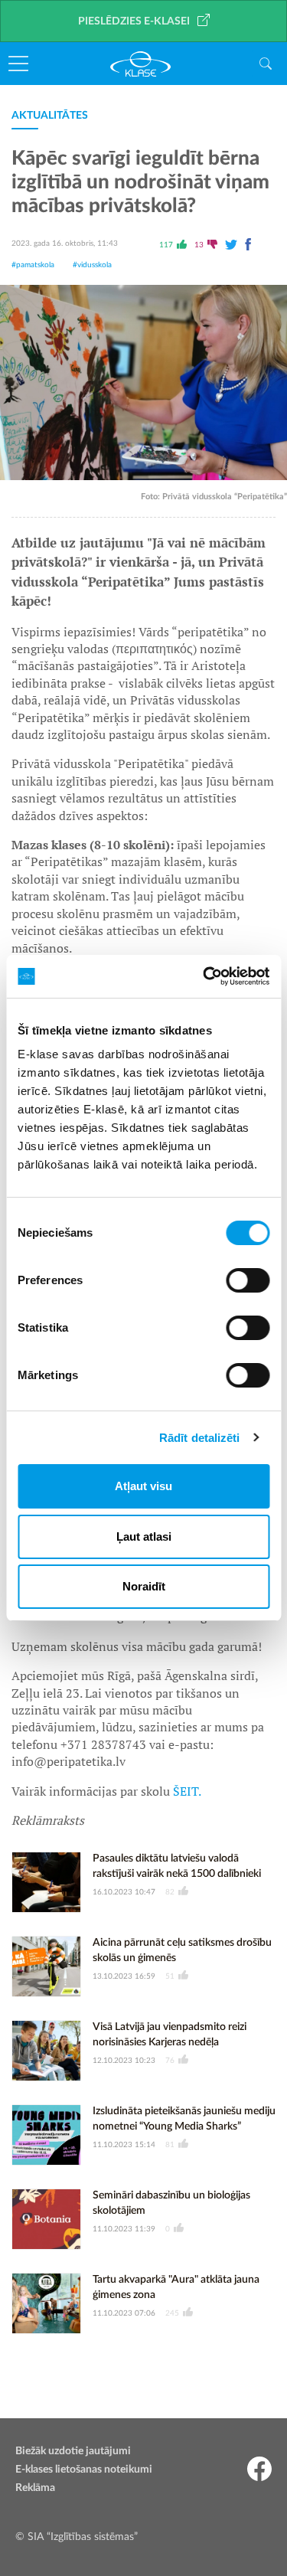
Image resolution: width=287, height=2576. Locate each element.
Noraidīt (144, 1586)
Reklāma (35, 2488)
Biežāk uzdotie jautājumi (73, 2451)
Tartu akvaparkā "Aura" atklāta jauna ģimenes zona (176, 2287)
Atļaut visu (143, 1486)
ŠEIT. (187, 1791)
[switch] (248, 1280)
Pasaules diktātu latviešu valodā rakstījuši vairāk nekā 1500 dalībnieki (177, 1866)
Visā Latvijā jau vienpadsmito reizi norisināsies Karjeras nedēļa (170, 2035)
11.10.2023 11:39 (124, 2229)
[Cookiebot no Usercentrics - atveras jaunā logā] (204, 976)
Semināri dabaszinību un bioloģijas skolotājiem (171, 2203)
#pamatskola (33, 265)
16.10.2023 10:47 (124, 1892)
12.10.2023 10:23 (124, 2061)
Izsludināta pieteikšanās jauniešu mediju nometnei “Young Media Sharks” (184, 2119)
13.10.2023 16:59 (124, 1976)
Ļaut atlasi (144, 1536)
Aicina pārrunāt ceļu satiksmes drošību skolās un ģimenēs (182, 1950)
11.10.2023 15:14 (124, 2145)
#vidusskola (92, 265)
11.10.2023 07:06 (124, 2313)
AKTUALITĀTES (50, 116)
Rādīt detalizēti (200, 1438)
